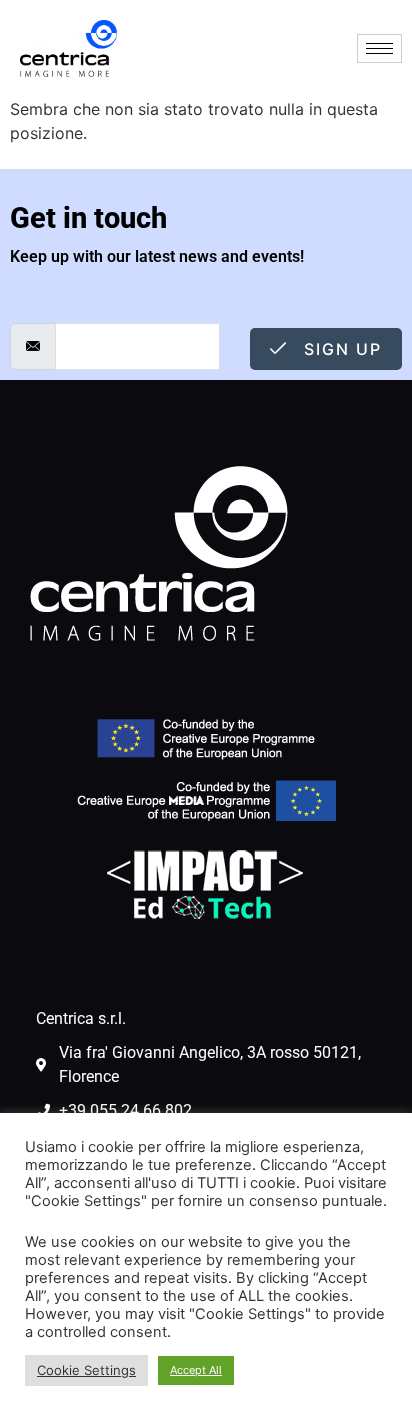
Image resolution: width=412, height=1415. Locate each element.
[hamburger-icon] (379, 48)
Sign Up (340, 349)
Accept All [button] (196, 1370)
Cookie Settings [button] (86, 1370)
